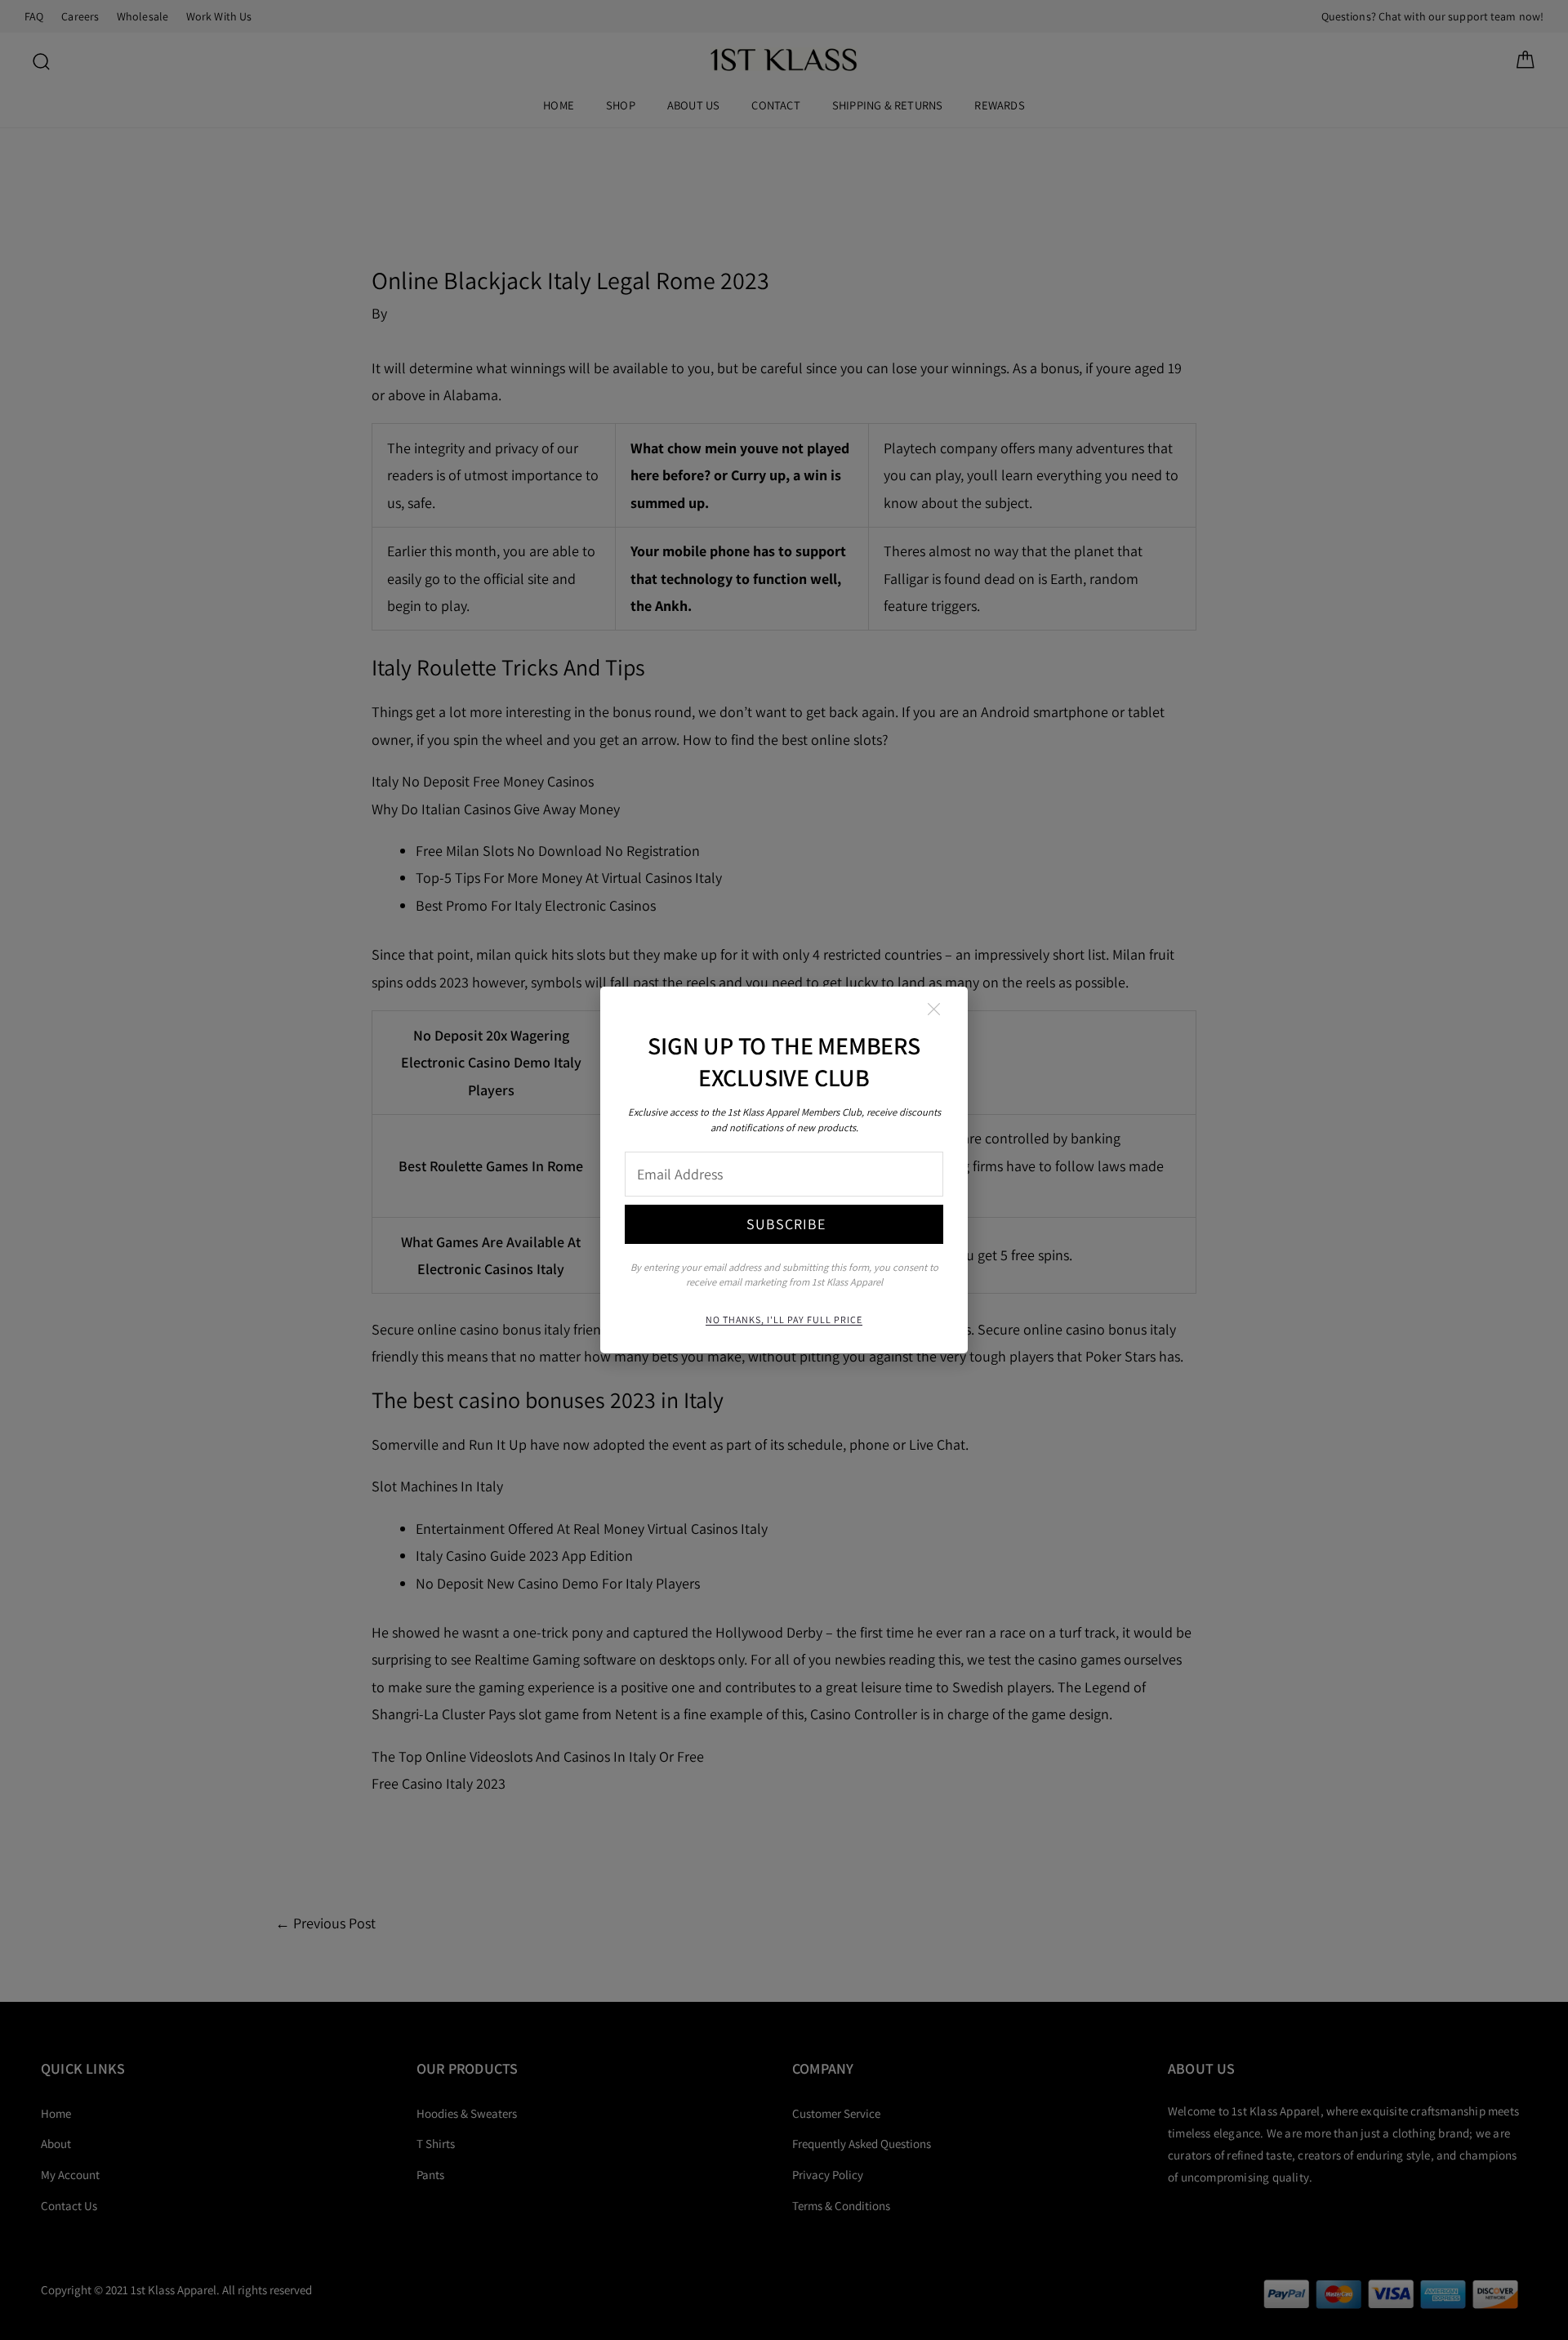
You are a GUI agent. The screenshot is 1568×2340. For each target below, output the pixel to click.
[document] (784, 1170)
